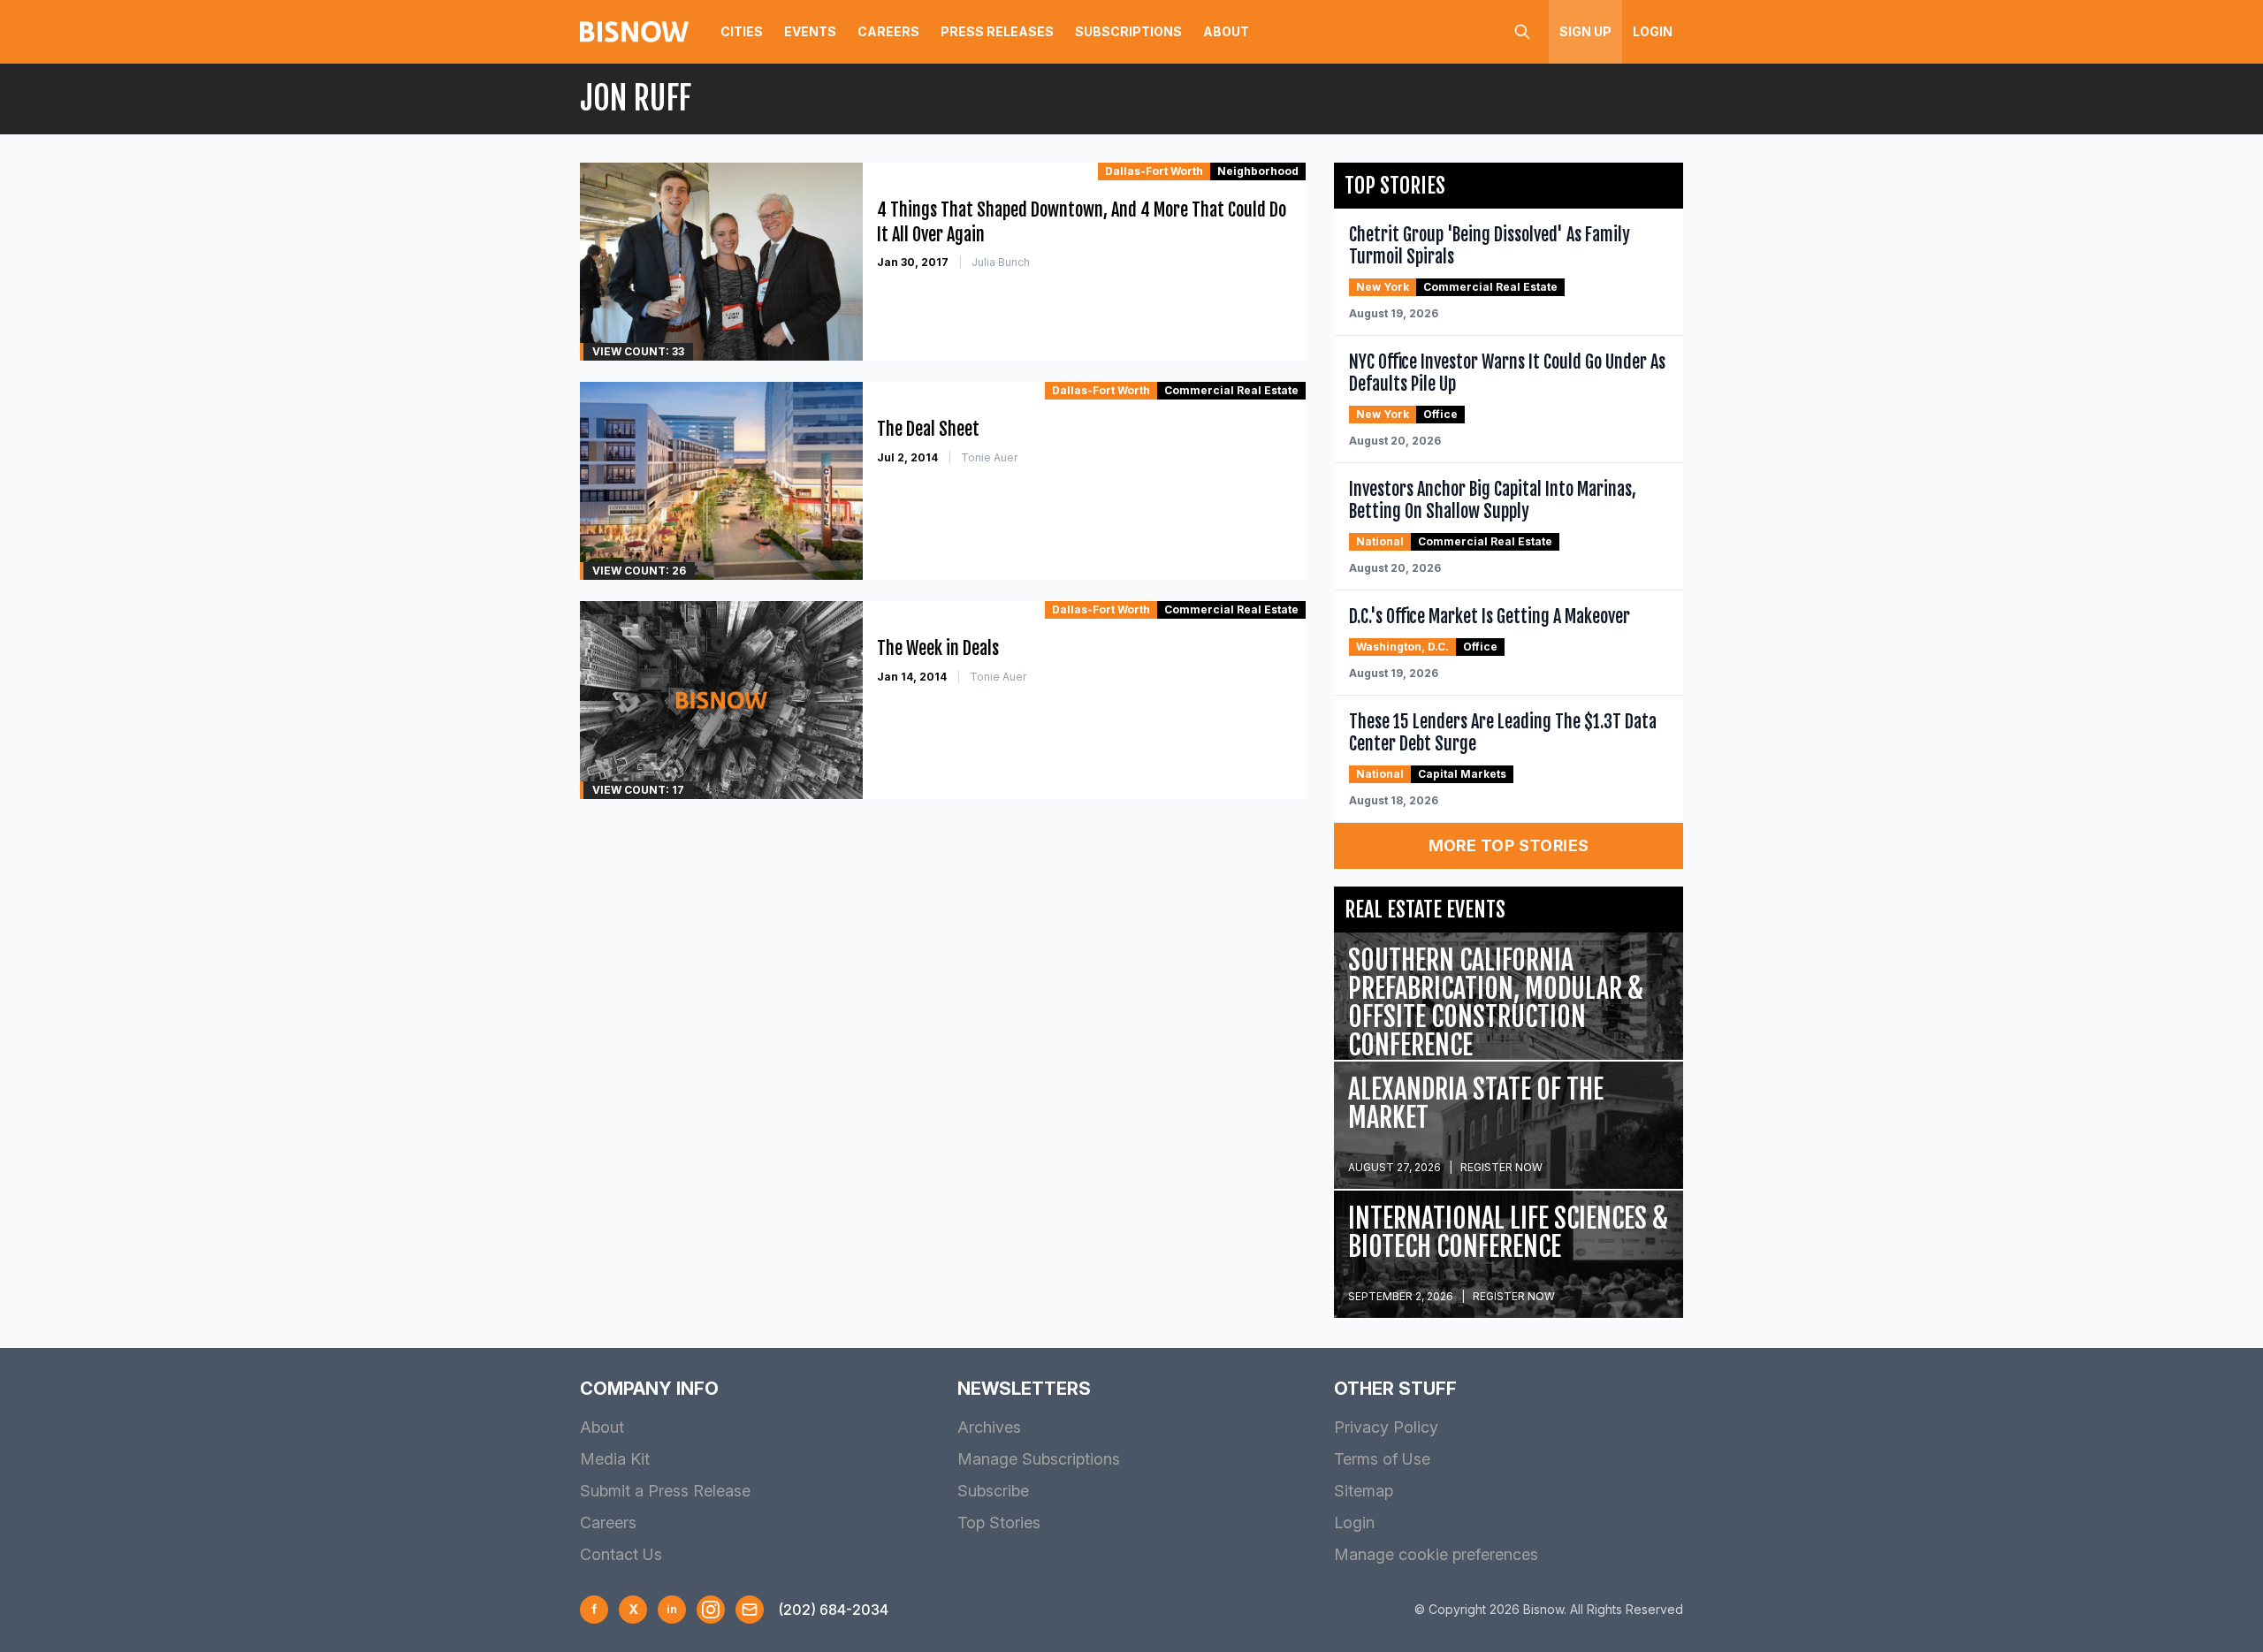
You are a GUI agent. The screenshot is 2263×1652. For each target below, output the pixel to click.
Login (1653, 31)
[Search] (1522, 32)
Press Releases (997, 31)
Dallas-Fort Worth (1154, 171)
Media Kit (615, 1459)
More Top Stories (1509, 845)
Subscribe (993, 1491)
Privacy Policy (1386, 1427)
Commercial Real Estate (1231, 390)
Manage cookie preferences (1436, 1554)
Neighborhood (1258, 171)
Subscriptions (1128, 31)
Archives (989, 1427)
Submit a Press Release (665, 1491)
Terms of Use (1382, 1459)
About (1226, 31)
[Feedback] (750, 1610)
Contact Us (621, 1554)
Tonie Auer (989, 457)
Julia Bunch (1001, 262)
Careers (888, 31)
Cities (742, 31)
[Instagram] (711, 1610)
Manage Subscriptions (1039, 1459)
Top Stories (999, 1523)
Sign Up (1585, 31)
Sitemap (1364, 1491)
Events (810, 31)
